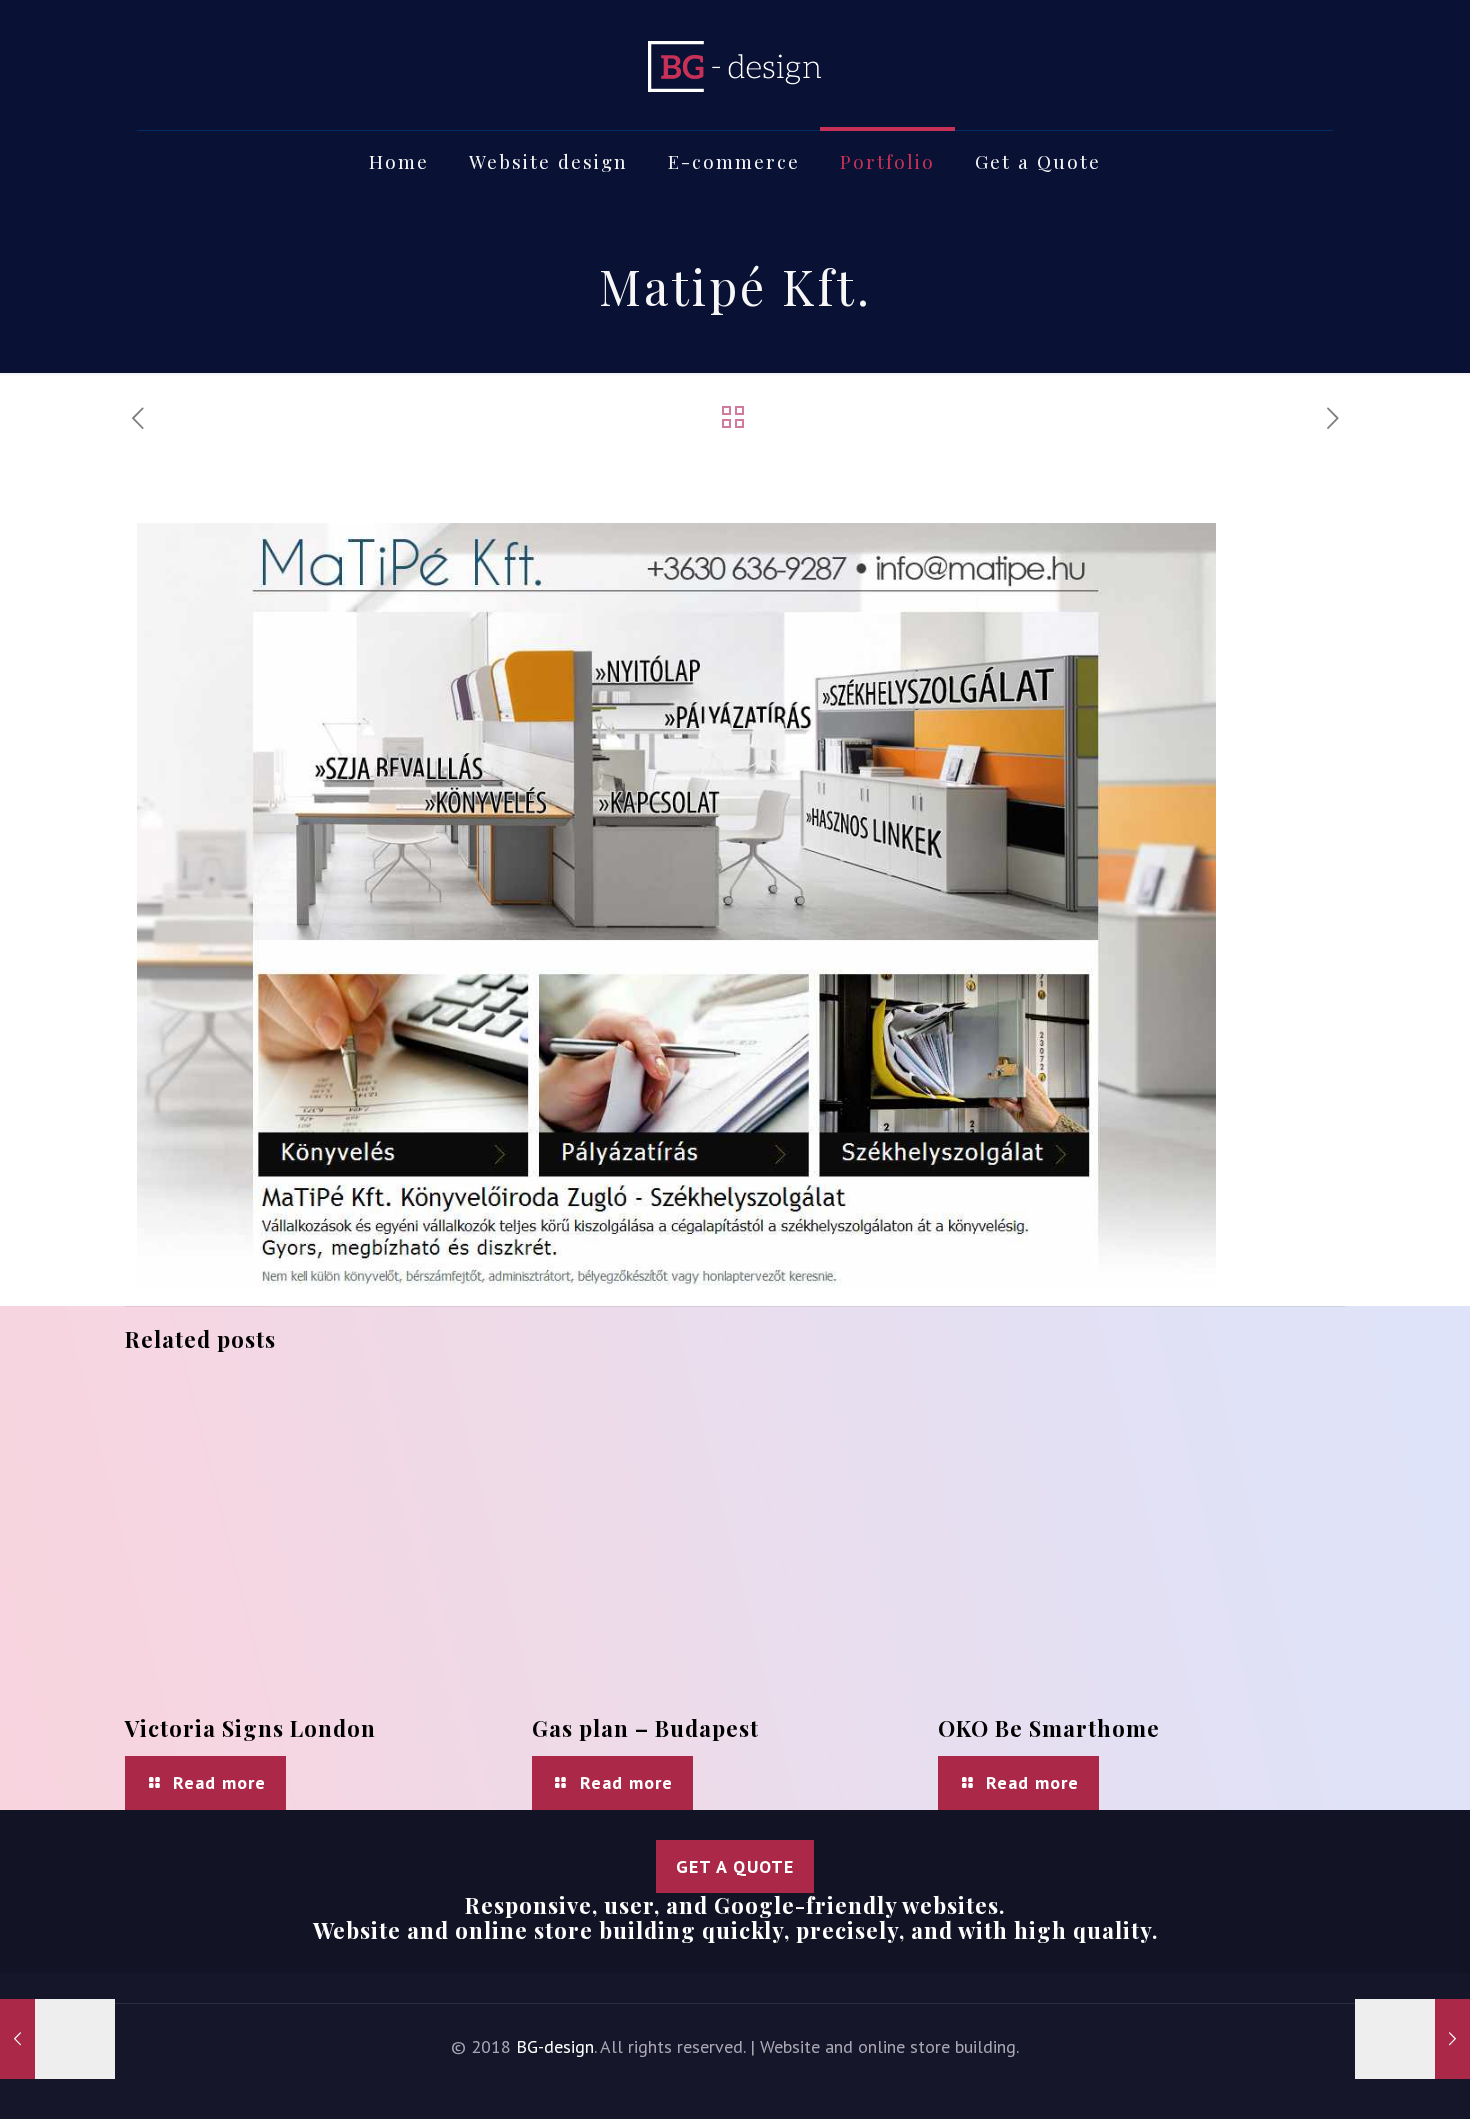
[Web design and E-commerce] (735, 65)
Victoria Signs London (250, 1728)
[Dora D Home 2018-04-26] (1412, 2039)
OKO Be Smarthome (1049, 1728)
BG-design (555, 2046)
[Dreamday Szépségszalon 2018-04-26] (57, 2039)
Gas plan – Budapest (645, 1728)
